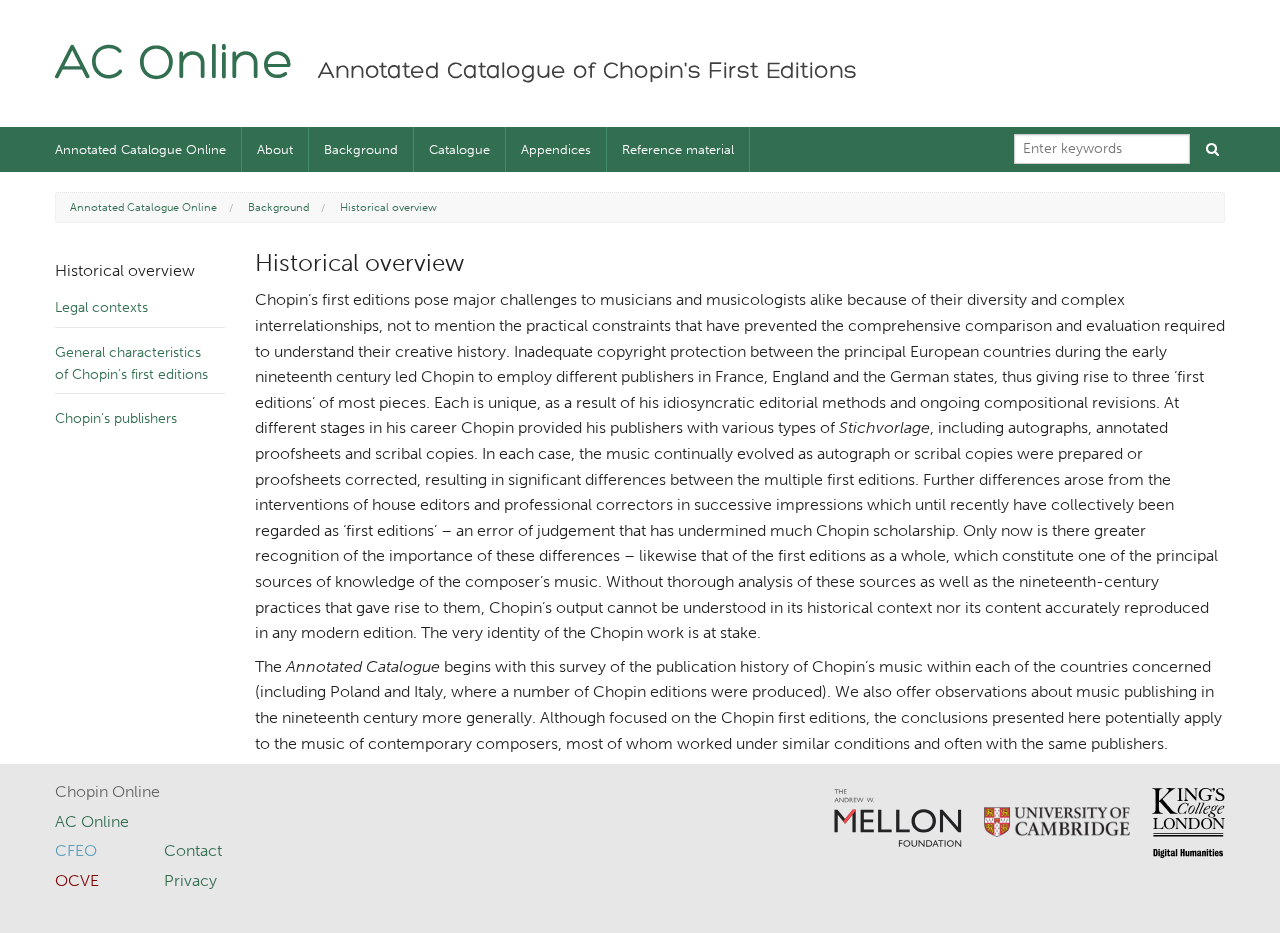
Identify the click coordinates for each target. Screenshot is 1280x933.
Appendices (556, 149)
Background (361, 149)
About (275, 149)
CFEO (76, 850)
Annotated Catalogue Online (140, 149)
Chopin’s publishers (116, 418)
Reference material (678, 149)
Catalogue (459, 149)
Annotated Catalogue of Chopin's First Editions (587, 72)
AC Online (174, 65)
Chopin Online (107, 791)
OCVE (77, 880)
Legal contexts (101, 307)
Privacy (190, 880)
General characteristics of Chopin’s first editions (131, 363)
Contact (193, 850)
